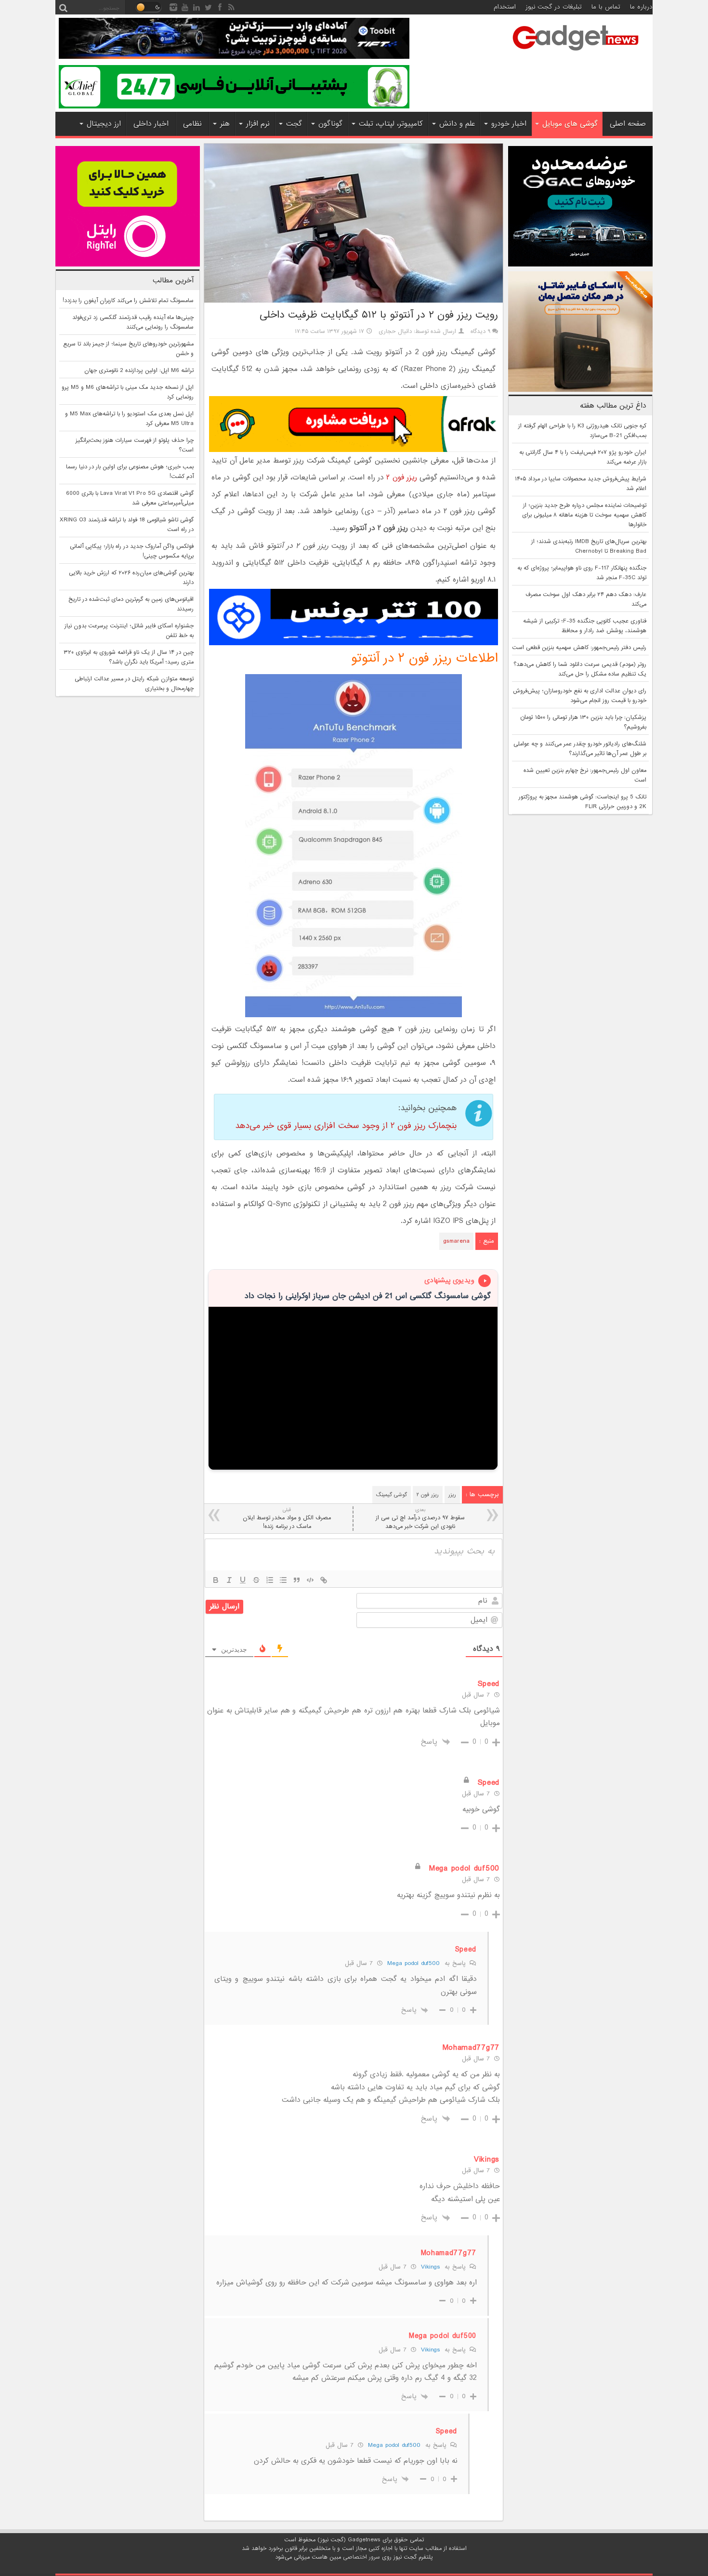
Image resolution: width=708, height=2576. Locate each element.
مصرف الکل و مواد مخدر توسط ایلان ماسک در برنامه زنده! (287, 1519)
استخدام (505, 7)
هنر (225, 124)
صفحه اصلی (628, 124)
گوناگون (330, 124)
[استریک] (256, 1580)
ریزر (452, 1495)
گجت (294, 124)
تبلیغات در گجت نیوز (554, 7)
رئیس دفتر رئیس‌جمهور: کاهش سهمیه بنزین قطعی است (579, 648)
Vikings (430, 2267)
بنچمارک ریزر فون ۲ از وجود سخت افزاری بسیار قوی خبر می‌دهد (346, 1126)
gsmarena (456, 1241)
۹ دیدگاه (480, 332)
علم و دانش (457, 124)
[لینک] (324, 1580)
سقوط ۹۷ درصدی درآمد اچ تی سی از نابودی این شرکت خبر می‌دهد (420, 1519)
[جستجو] (63, 7)
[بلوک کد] (310, 1580)
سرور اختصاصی (361, 2557)
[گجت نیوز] (576, 53)
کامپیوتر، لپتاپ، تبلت (391, 124)
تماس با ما (606, 7)
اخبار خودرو (509, 124)
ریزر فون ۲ (402, 478)
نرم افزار (258, 124)
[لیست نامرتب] (283, 1580)
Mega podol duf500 (413, 1963)
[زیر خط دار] (243, 1580)
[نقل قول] (297, 1580)
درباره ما (641, 7)
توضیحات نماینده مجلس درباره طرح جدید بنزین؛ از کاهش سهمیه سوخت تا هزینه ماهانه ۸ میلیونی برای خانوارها (584, 515)
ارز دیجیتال (104, 124)
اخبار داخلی (151, 124)
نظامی (192, 124)
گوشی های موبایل (570, 124)
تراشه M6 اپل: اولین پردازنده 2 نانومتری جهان (139, 371)
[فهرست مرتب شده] (270, 1580)
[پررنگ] (216, 1580)
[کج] (229, 1580)
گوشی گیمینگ (392, 1495)
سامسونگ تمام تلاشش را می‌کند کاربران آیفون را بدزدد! (128, 301)
